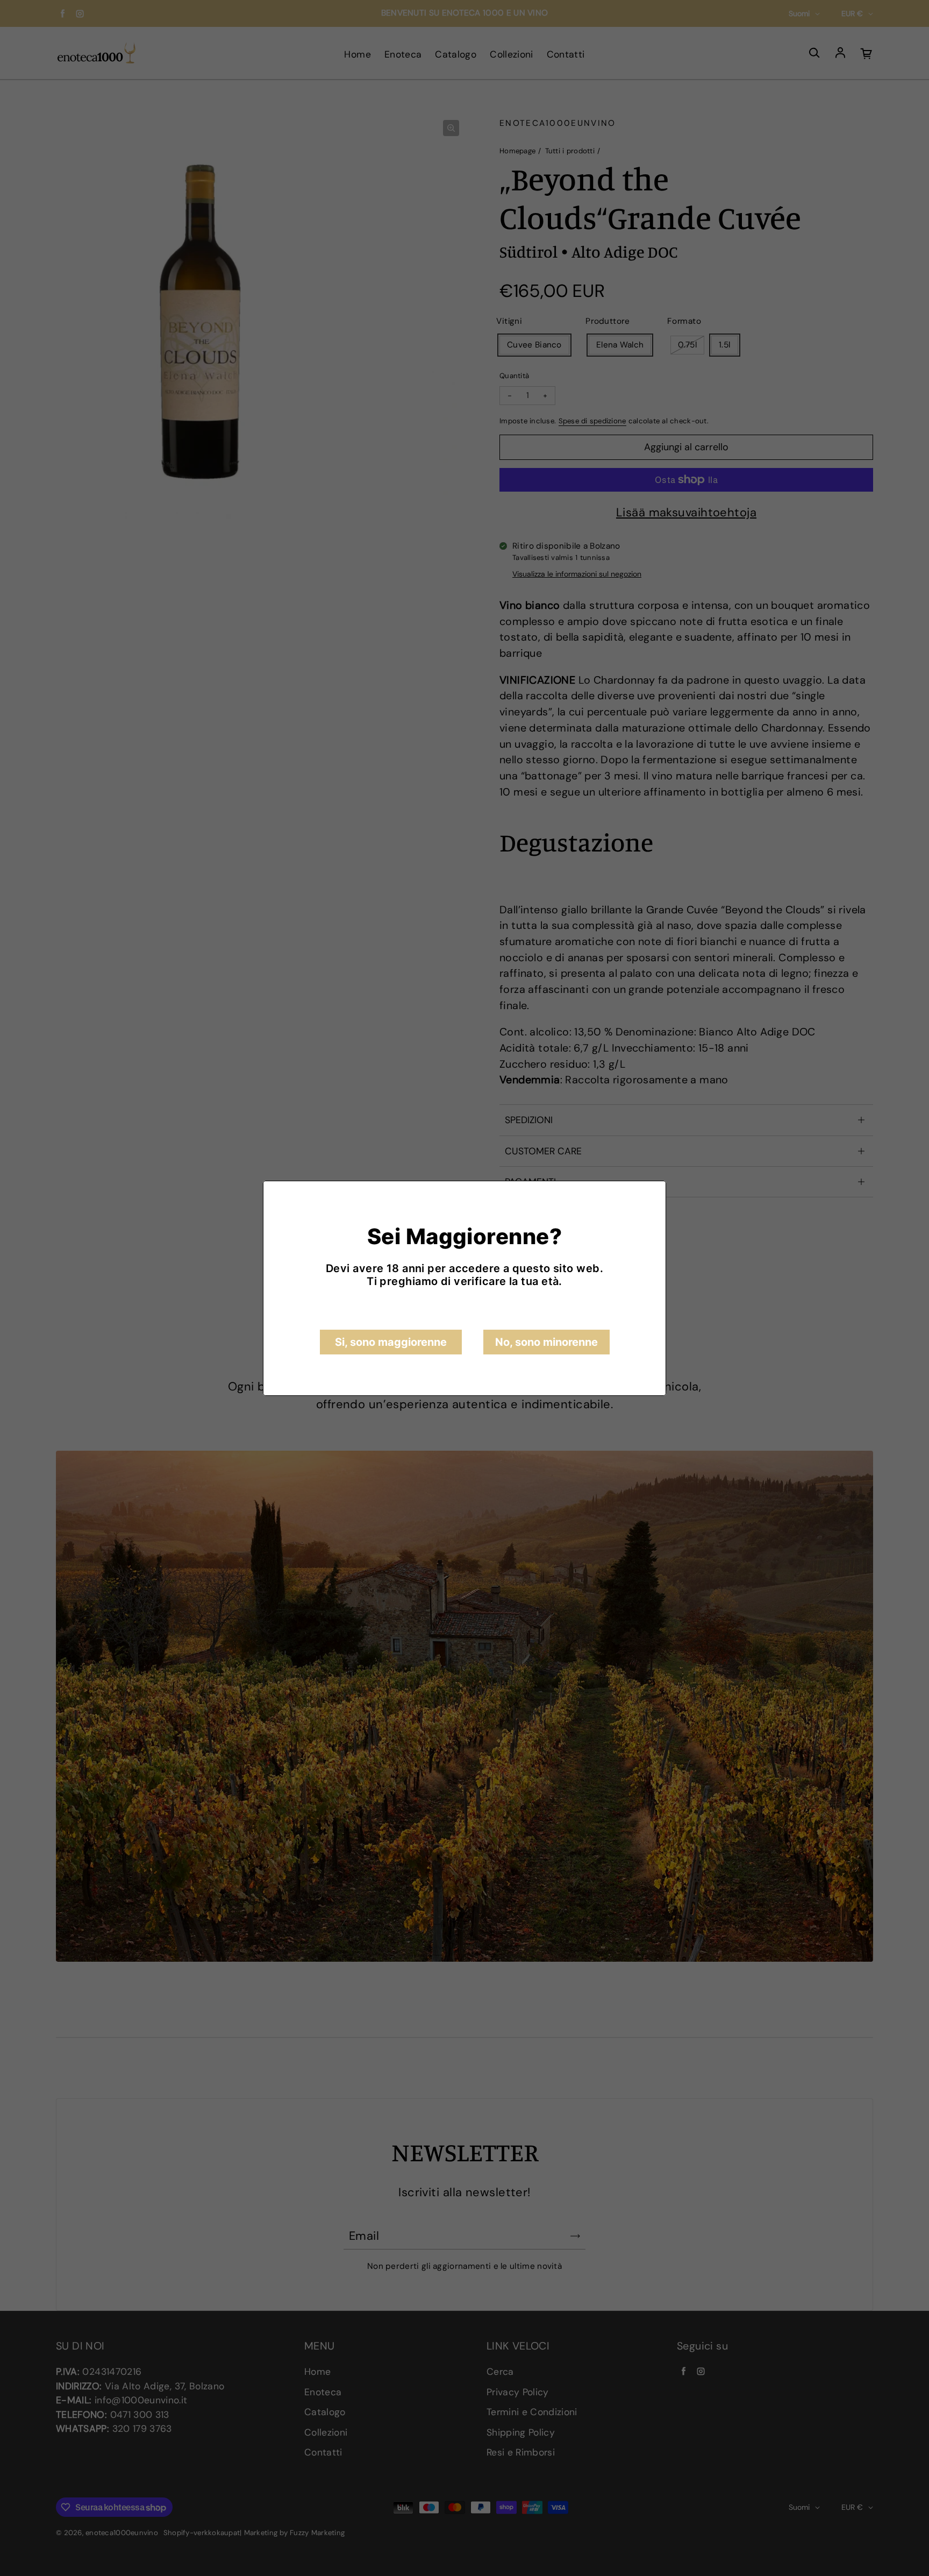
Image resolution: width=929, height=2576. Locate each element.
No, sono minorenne (546, 1342)
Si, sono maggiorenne (391, 1342)
